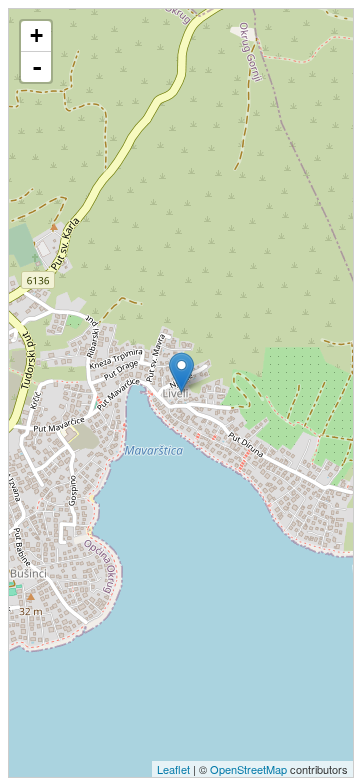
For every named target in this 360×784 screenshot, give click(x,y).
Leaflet (173, 769)
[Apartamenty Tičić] (181, 372)
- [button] (37, 67)
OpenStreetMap (248, 769)
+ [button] (36, 35)
